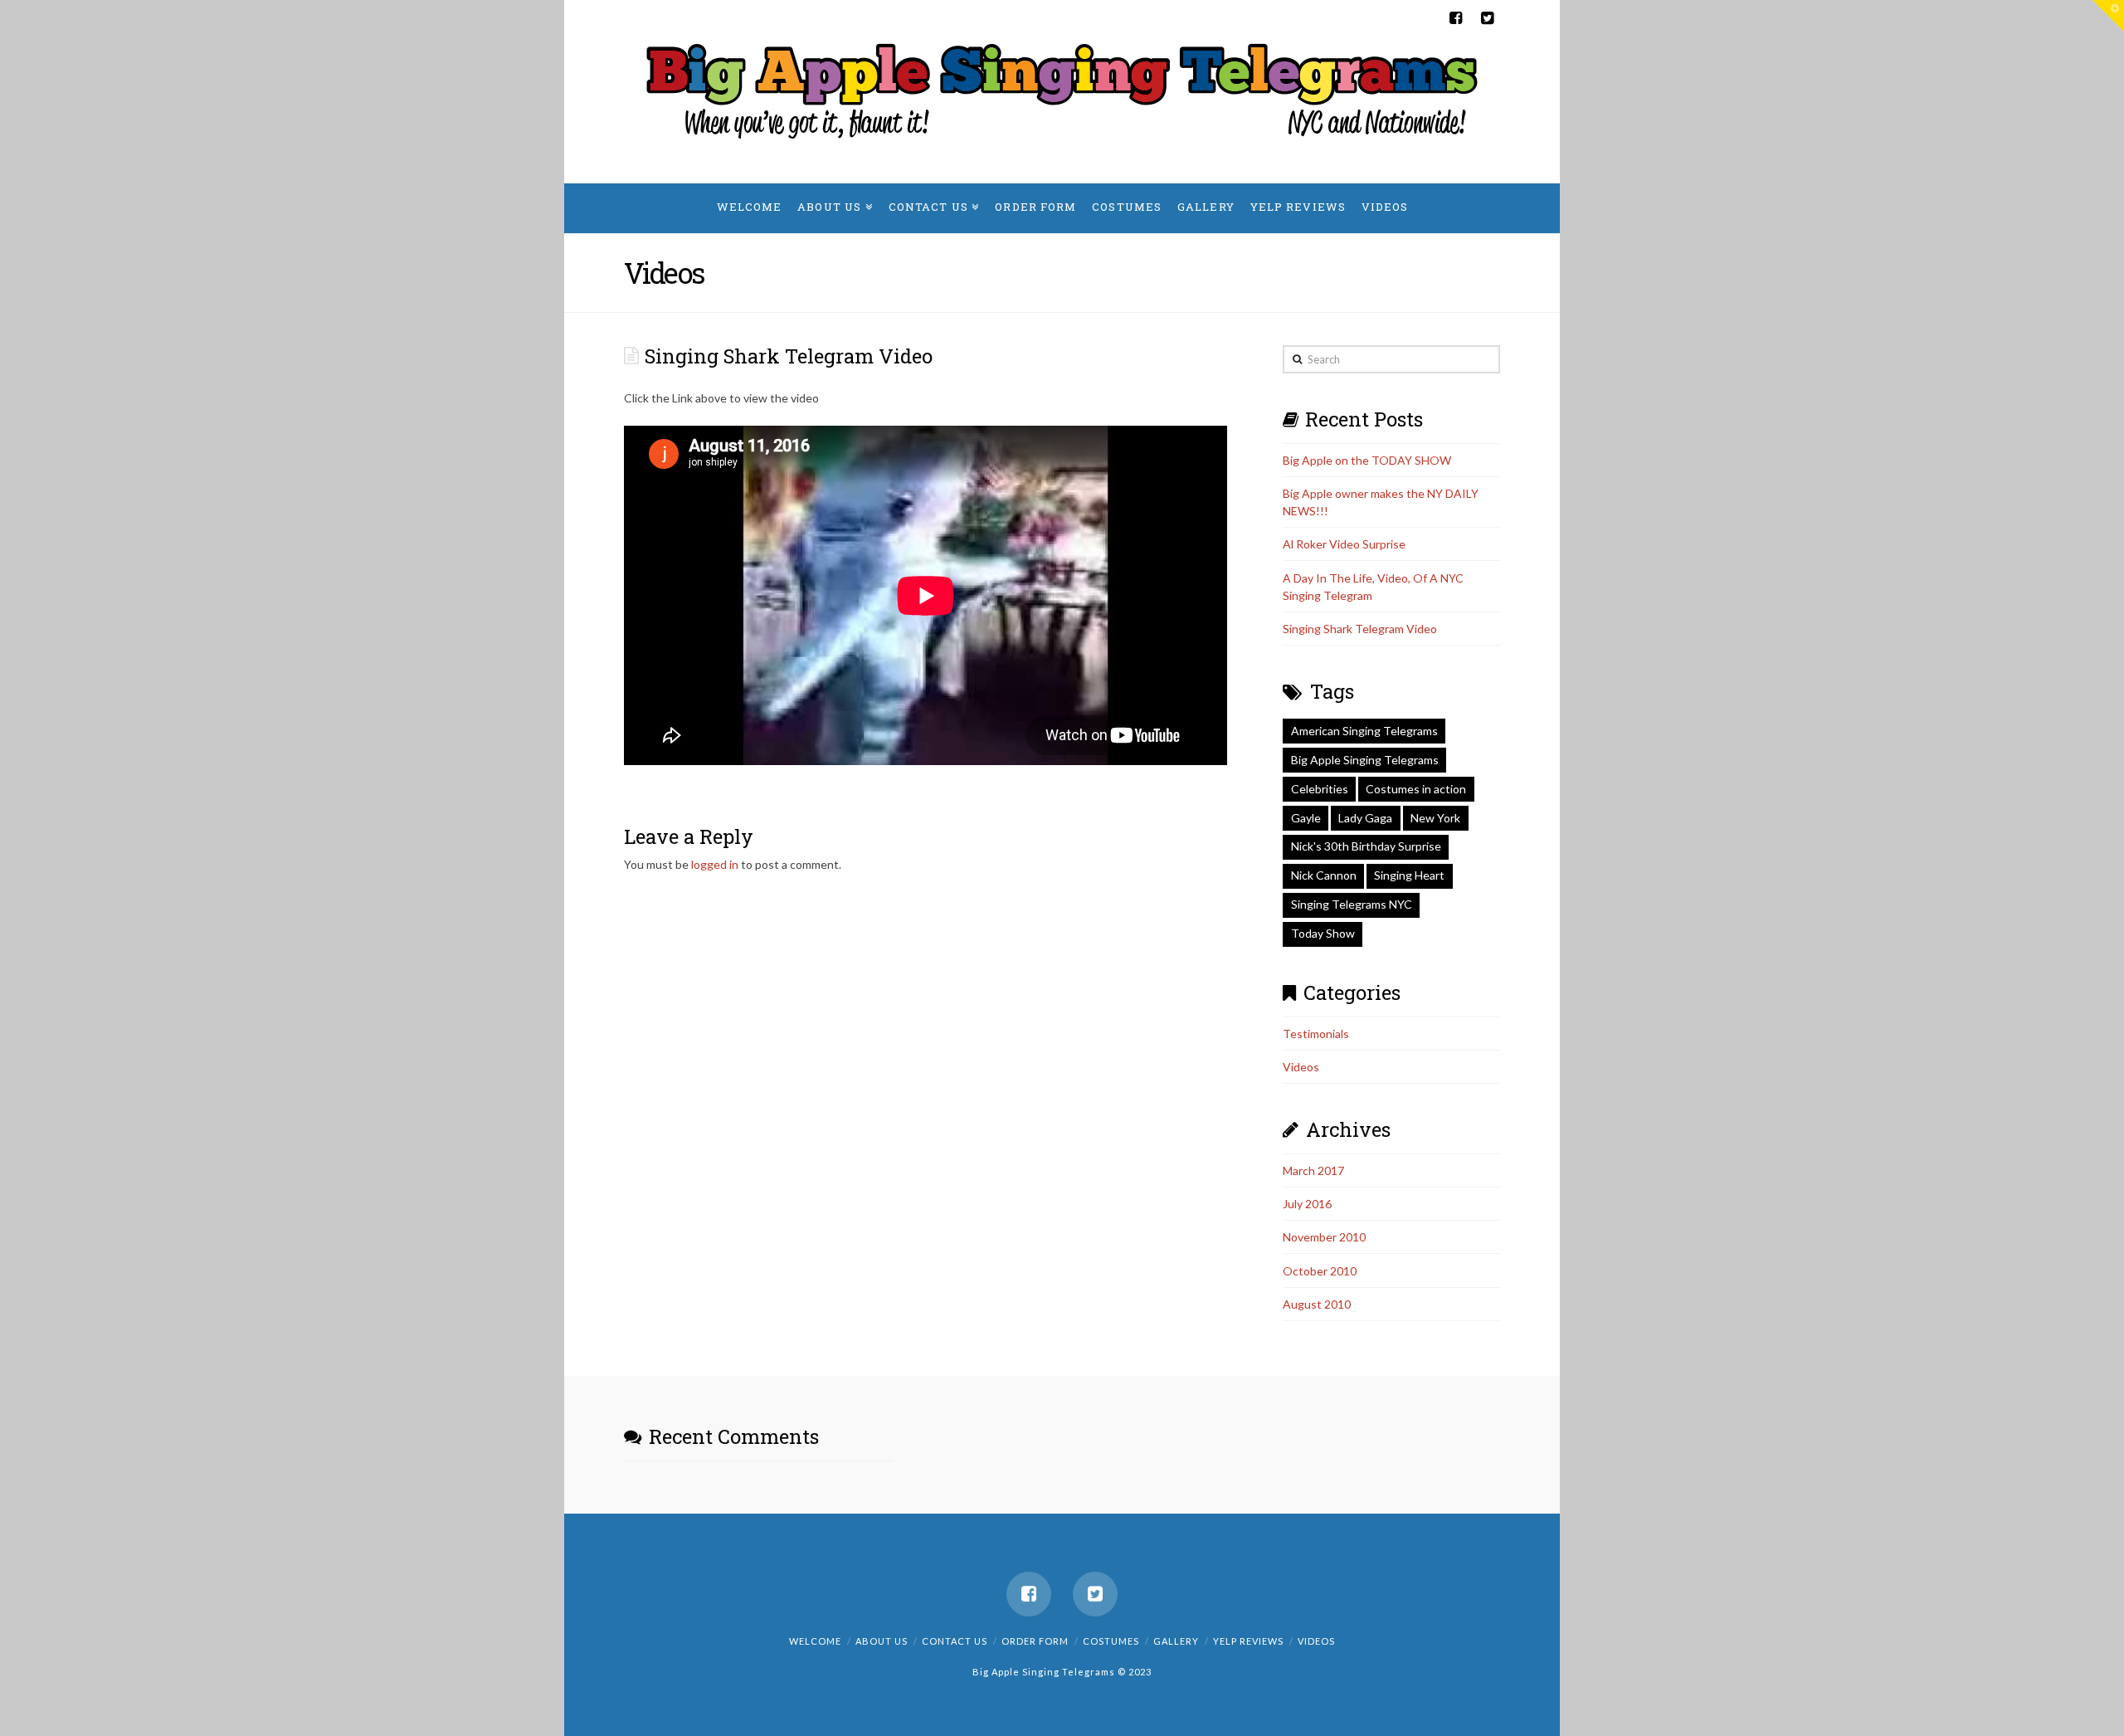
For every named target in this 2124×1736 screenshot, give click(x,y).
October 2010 (1320, 1271)
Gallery (1176, 1641)
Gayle (1306, 818)
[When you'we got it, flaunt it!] (1062, 90)
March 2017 (1313, 1170)
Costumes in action (1416, 789)
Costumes (1111, 1641)
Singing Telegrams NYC (1352, 904)
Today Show (1323, 933)
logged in (715, 864)
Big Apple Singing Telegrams (1365, 760)
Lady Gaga (1365, 818)
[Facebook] (1455, 18)
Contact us (955, 1641)
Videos (1301, 1067)
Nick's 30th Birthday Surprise (1366, 846)
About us (882, 1641)
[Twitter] (1487, 18)
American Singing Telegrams (1364, 731)
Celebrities (1320, 789)
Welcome (815, 1641)
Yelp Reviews (1248, 1641)
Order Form (1035, 1641)
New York (1435, 818)
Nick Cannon (1324, 875)
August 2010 (1317, 1304)
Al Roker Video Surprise (1344, 544)
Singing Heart (1409, 875)
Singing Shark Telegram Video (1360, 629)
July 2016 (1307, 1204)
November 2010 (1324, 1237)
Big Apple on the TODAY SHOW (1367, 460)
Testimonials (1316, 1034)
